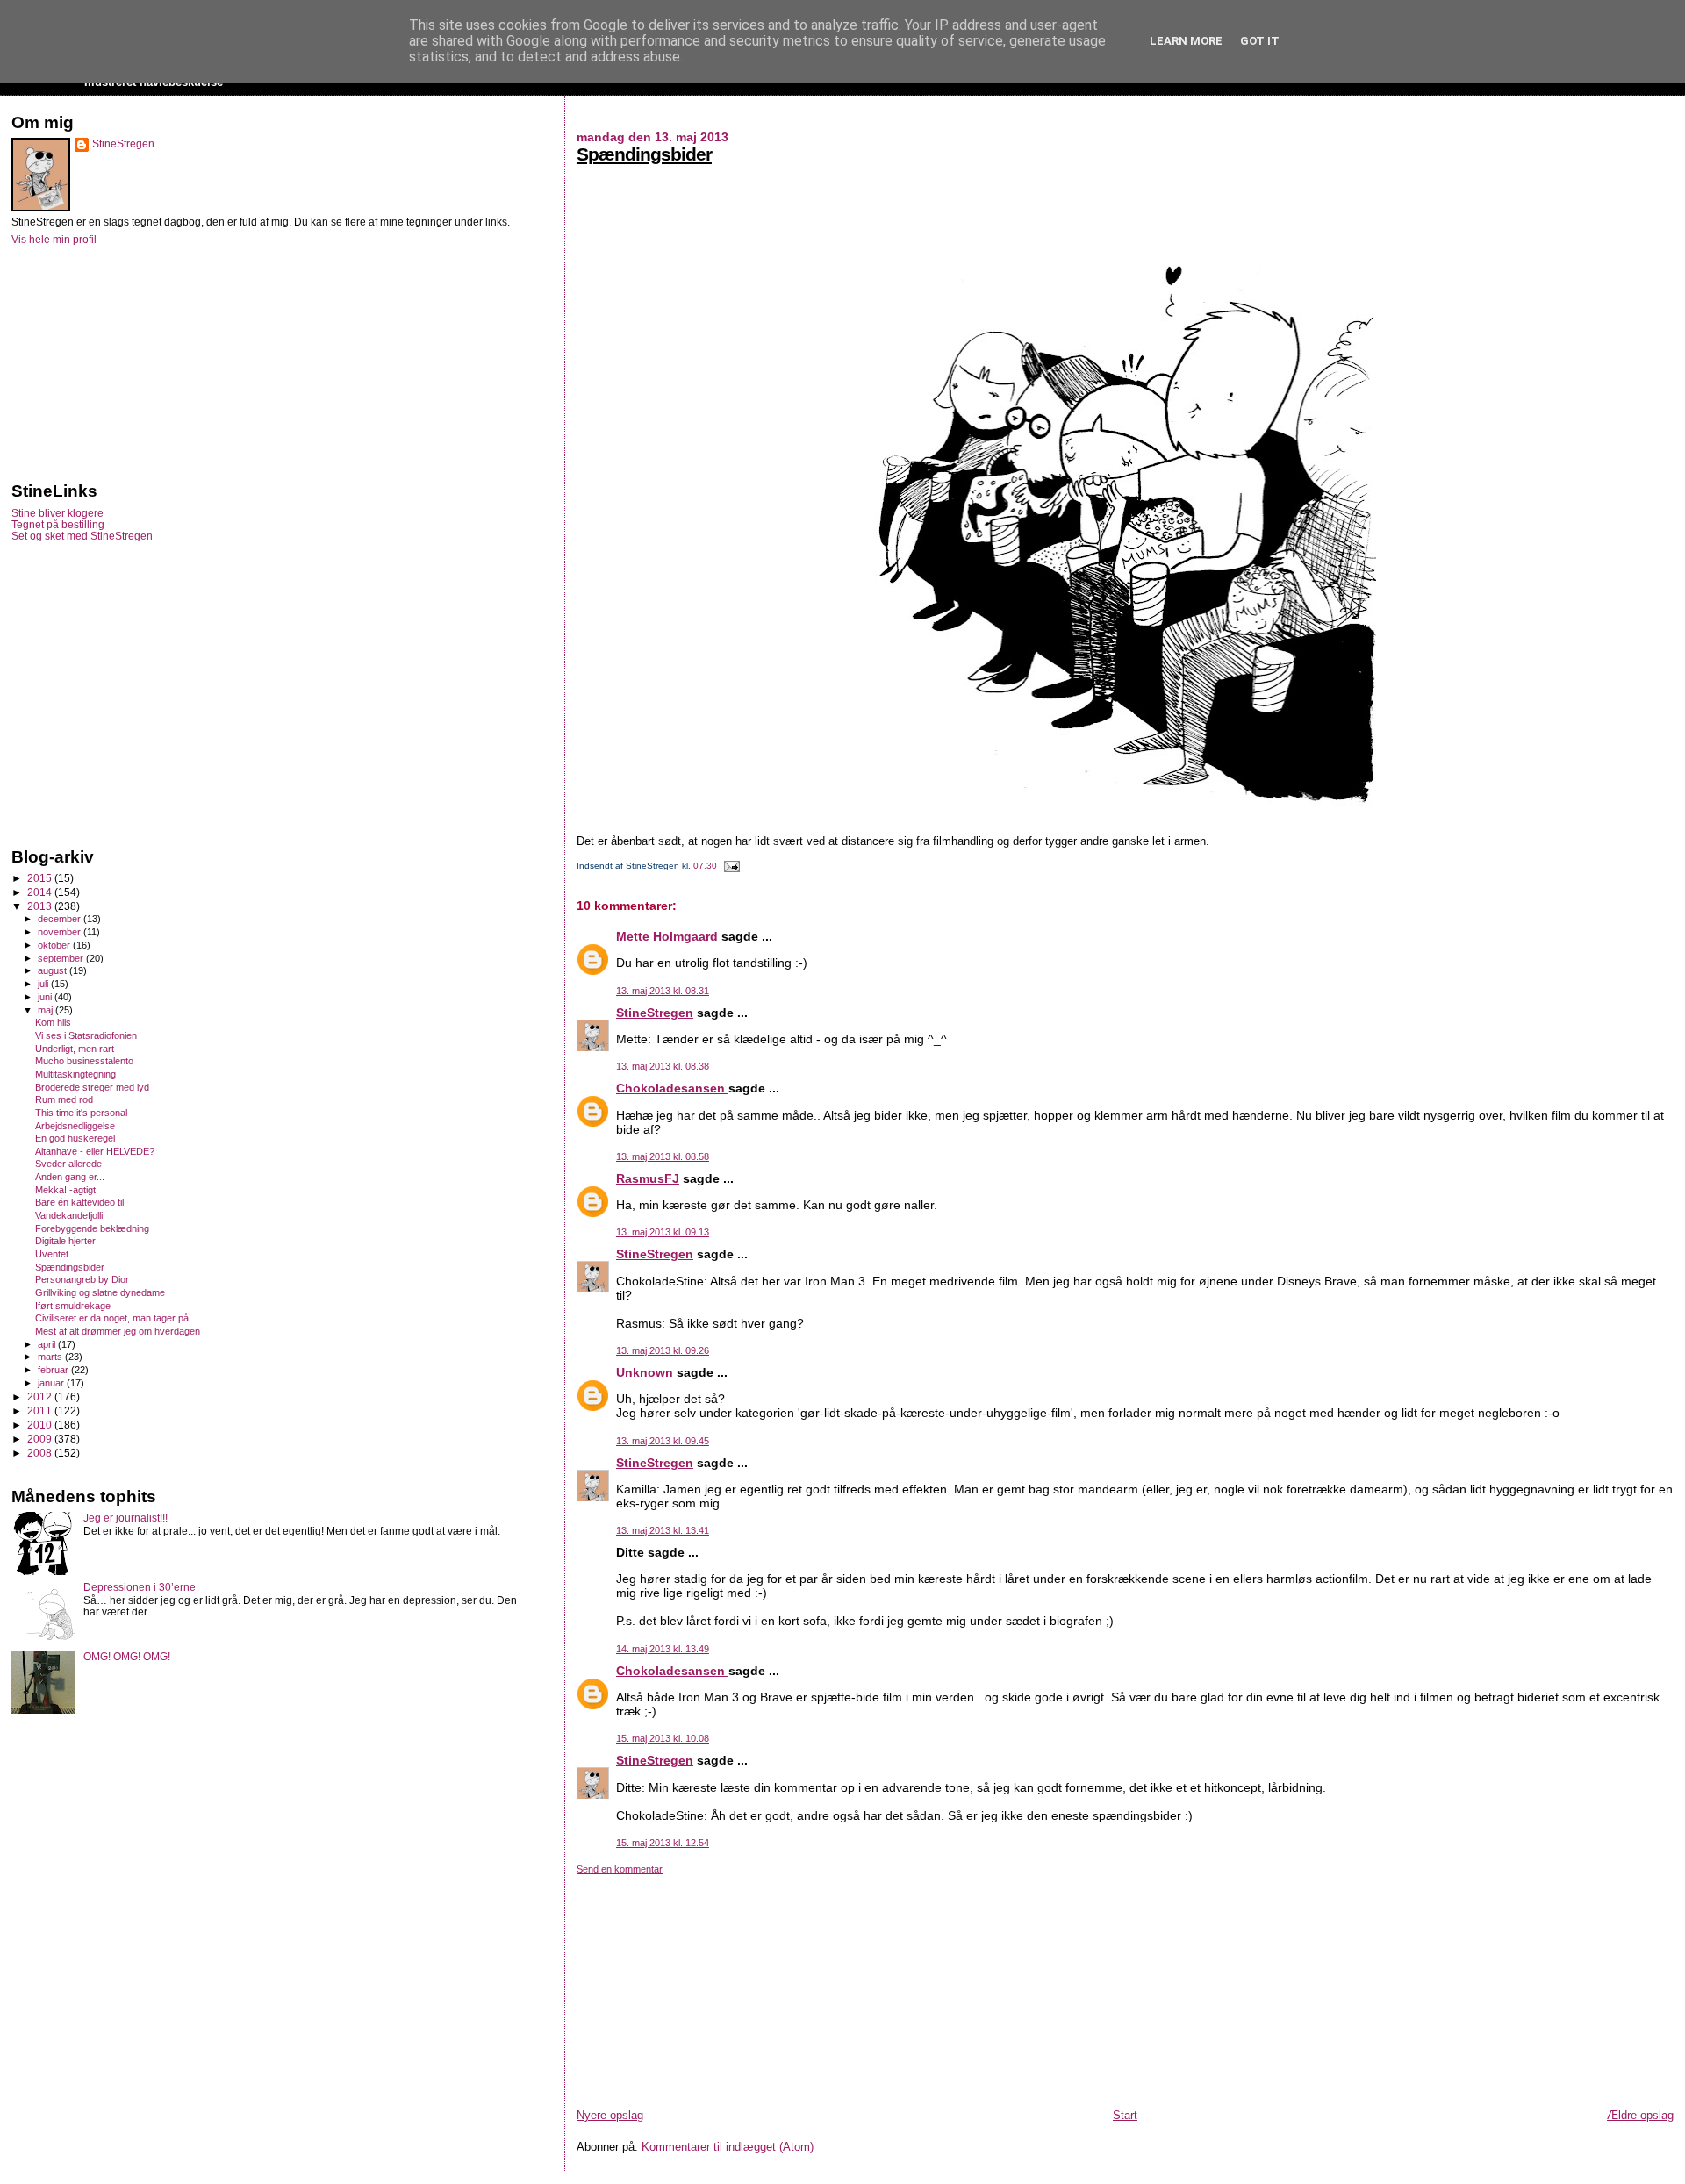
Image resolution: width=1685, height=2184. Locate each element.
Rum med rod (64, 1099)
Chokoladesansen (672, 1088)
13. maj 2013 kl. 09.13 (663, 1232)
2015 (41, 878)
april (48, 1344)
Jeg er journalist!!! (125, 1518)
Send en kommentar (620, 1869)
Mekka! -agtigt (65, 1190)
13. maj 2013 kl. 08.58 (663, 1156)
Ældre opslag (1640, 2115)
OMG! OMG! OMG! (127, 1656)
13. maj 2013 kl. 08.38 (663, 1066)
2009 (41, 1439)
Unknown (645, 1372)
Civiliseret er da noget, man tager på (112, 1318)
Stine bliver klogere (57, 513)
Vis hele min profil (54, 240)
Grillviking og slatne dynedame (100, 1292)
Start (1125, 2115)
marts (51, 1357)
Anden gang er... (70, 1177)
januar (52, 1383)
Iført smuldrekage (73, 1306)
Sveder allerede (68, 1164)
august (54, 970)
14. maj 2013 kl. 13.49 (663, 1649)
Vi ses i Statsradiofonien (86, 1035)
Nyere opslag (610, 2115)
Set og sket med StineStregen (82, 536)
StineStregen (655, 1013)
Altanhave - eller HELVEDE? (95, 1151)
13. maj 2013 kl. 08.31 (663, 991)
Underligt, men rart (75, 1049)
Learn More (1186, 41)
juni (46, 997)
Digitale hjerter (65, 1241)
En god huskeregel (75, 1138)
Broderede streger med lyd (92, 1087)
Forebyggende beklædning (92, 1228)
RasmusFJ (648, 1178)
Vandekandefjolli (69, 1215)
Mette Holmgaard (667, 936)
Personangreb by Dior (82, 1279)
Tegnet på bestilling (58, 524)
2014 (41, 892)
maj (47, 1010)
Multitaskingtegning (75, 1074)
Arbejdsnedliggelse (75, 1126)
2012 (41, 1396)
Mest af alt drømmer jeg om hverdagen (118, 1331)
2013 (41, 906)
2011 (41, 1411)
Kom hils (53, 1022)
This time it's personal (81, 1113)
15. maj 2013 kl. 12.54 (663, 1843)
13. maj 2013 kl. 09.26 (663, 1350)
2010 (41, 1425)
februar (54, 1370)
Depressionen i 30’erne (140, 1587)
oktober (55, 945)
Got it (1260, 41)
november (61, 932)
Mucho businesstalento (84, 1061)
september (62, 958)
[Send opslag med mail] (730, 866)
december (61, 919)
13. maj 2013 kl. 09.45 (663, 1441)
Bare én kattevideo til (79, 1202)
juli (44, 984)
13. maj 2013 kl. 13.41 (663, 1530)
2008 (41, 1453)
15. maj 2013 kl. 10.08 (663, 1738)
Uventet (52, 1254)
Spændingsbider (644, 154)
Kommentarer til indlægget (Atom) (728, 2147)
